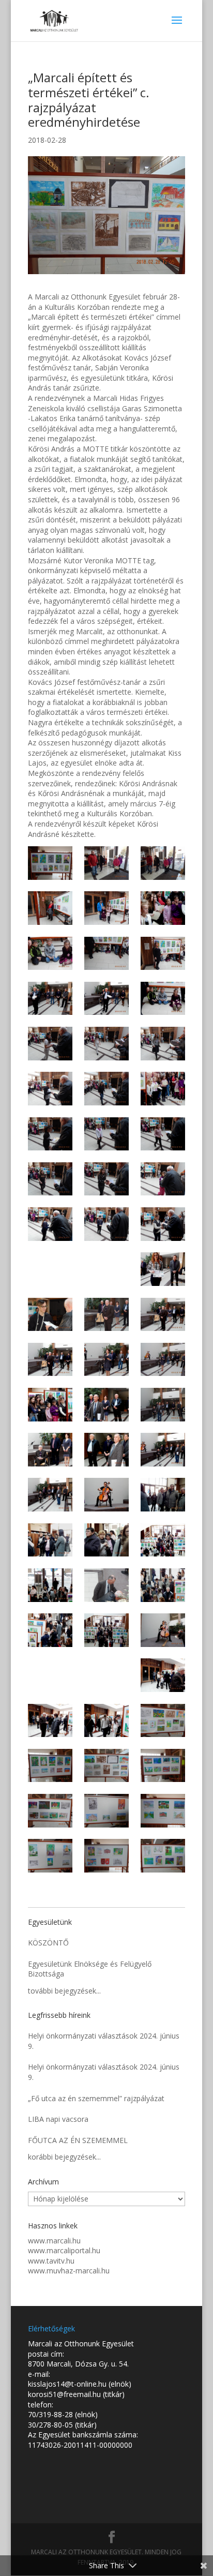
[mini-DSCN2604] (50, 1630)
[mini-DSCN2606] (106, 1585)
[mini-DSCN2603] (106, 1630)
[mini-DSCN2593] (163, 1766)
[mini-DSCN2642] (106, 1134)
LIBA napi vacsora (58, 2119)
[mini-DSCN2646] (163, 1089)
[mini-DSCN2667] (50, 908)
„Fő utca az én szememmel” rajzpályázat (96, 2098)
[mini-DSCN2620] (50, 1405)
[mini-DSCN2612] (163, 1495)
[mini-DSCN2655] (50, 1044)
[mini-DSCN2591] (106, 1811)
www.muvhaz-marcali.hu (69, 2271)
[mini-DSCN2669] (106, 863)
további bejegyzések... (64, 1991)
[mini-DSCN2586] (50, 863)
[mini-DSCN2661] (163, 954)
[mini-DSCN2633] (106, 1224)
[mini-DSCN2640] (163, 1134)
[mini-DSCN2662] (106, 954)
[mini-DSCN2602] (163, 1630)
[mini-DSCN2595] (50, 1766)
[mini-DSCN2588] (106, 1856)
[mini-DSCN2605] (163, 1585)
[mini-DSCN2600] (106, 1675)
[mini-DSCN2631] (50, 1269)
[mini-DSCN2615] (163, 1450)
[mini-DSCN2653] (163, 1044)
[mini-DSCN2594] (106, 1766)
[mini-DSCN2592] (50, 1811)
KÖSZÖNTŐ (48, 1943)
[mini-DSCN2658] (163, 999)
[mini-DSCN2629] (163, 1269)
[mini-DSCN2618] (163, 1405)
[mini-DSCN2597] (106, 1721)
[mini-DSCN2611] (50, 1540)
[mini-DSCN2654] (106, 1044)
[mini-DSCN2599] (163, 1675)
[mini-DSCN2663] (50, 954)
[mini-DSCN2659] (106, 999)
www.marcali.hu (54, 2241)
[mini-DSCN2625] (163, 1315)
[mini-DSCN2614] (50, 1495)
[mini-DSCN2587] (163, 1856)
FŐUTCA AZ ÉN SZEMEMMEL (78, 2140)
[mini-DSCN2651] (50, 1089)
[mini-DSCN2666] (106, 908)
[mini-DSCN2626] (106, 1315)
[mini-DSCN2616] (106, 1450)
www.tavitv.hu (51, 2261)
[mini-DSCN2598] (50, 1721)
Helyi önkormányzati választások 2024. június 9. (104, 2041)
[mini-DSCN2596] (163, 1721)
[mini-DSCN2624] (50, 1360)
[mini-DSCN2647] (106, 1089)
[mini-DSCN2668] (163, 863)
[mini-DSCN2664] (163, 908)
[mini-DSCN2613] (106, 1495)
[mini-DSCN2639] (50, 1179)
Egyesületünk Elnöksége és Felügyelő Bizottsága (90, 1969)
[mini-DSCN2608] (163, 1540)
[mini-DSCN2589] (50, 1856)
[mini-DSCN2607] (50, 1585)
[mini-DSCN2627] (50, 1315)
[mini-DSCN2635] (163, 1179)
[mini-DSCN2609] (106, 1540)
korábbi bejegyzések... (64, 2157)
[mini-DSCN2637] (106, 1179)
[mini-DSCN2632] (163, 1224)
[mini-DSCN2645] (50, 1134)
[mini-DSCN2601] (50, 1675)
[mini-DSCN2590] (163, 1811)
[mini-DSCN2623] (106, 1360)
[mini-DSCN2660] (50, 999)
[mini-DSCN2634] (50, 1224)
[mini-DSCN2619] (106, 1405)
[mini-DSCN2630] (106, 1269)
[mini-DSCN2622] (163, 1360)
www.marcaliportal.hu (64, 2250)
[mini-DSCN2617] (50, 1450)
